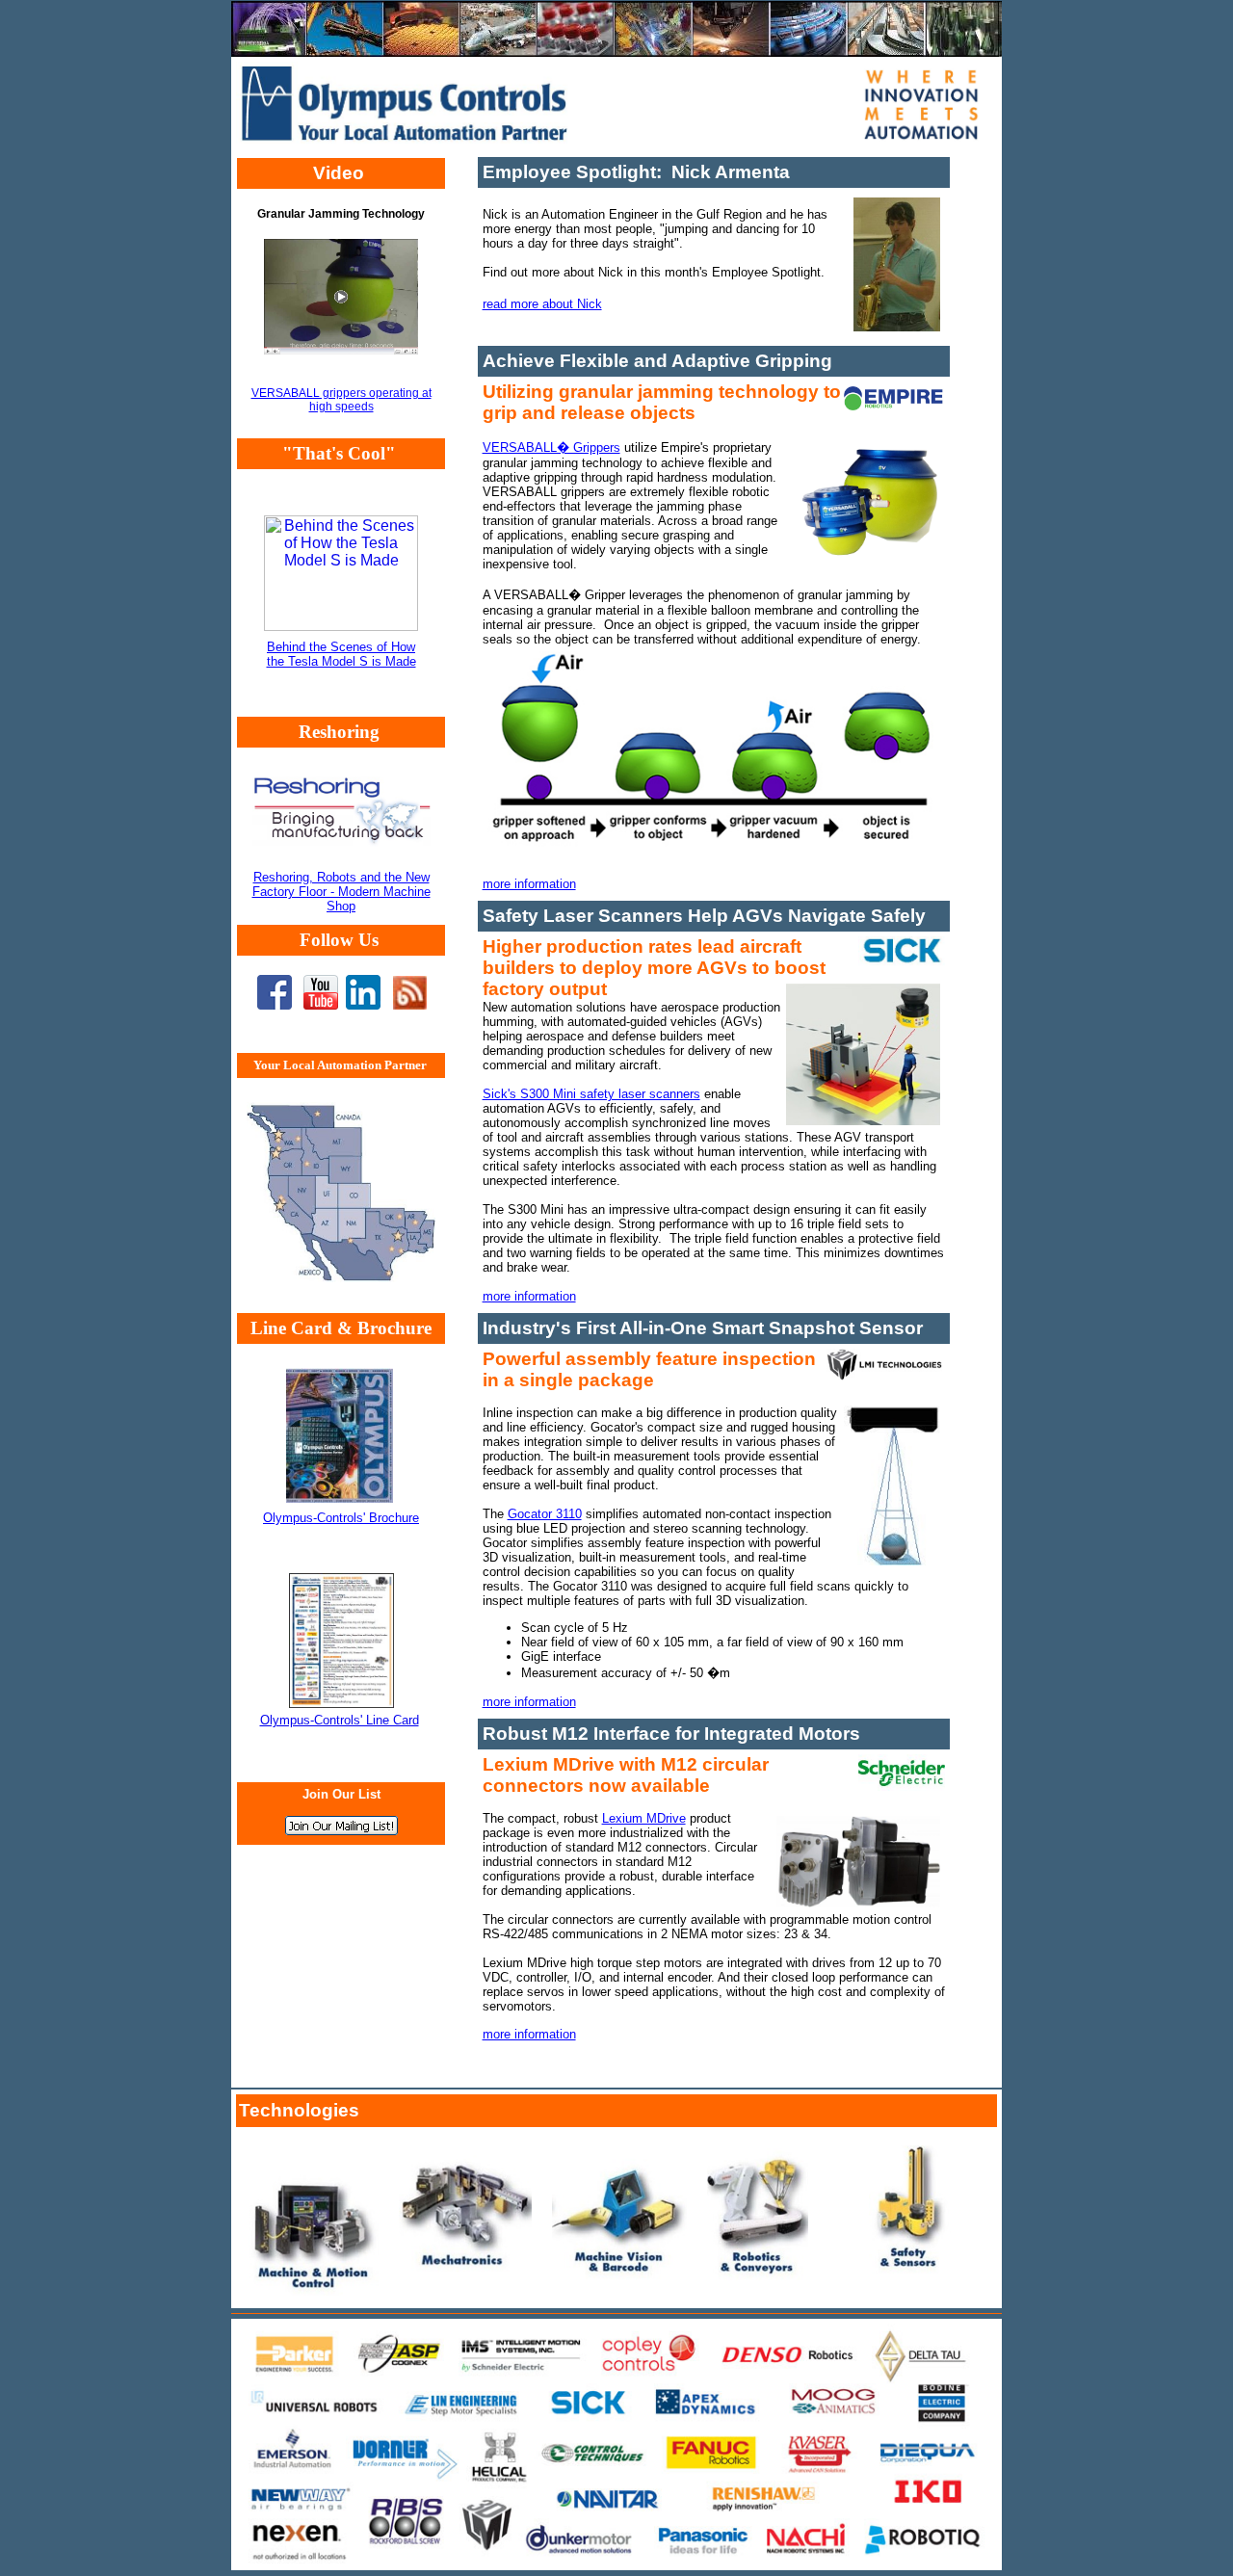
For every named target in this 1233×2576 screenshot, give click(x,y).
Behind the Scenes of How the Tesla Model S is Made (341, 654)
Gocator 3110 (545, 1514)
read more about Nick (542, 304)
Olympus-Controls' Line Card (340, 1720)
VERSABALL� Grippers (551, 447)
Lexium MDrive (644, 1818)
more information (529, 884)
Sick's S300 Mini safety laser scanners (591, 1094)
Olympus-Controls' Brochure (341, 1518)
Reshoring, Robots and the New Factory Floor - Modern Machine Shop (341, 892)
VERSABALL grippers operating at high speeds (341, 400)
